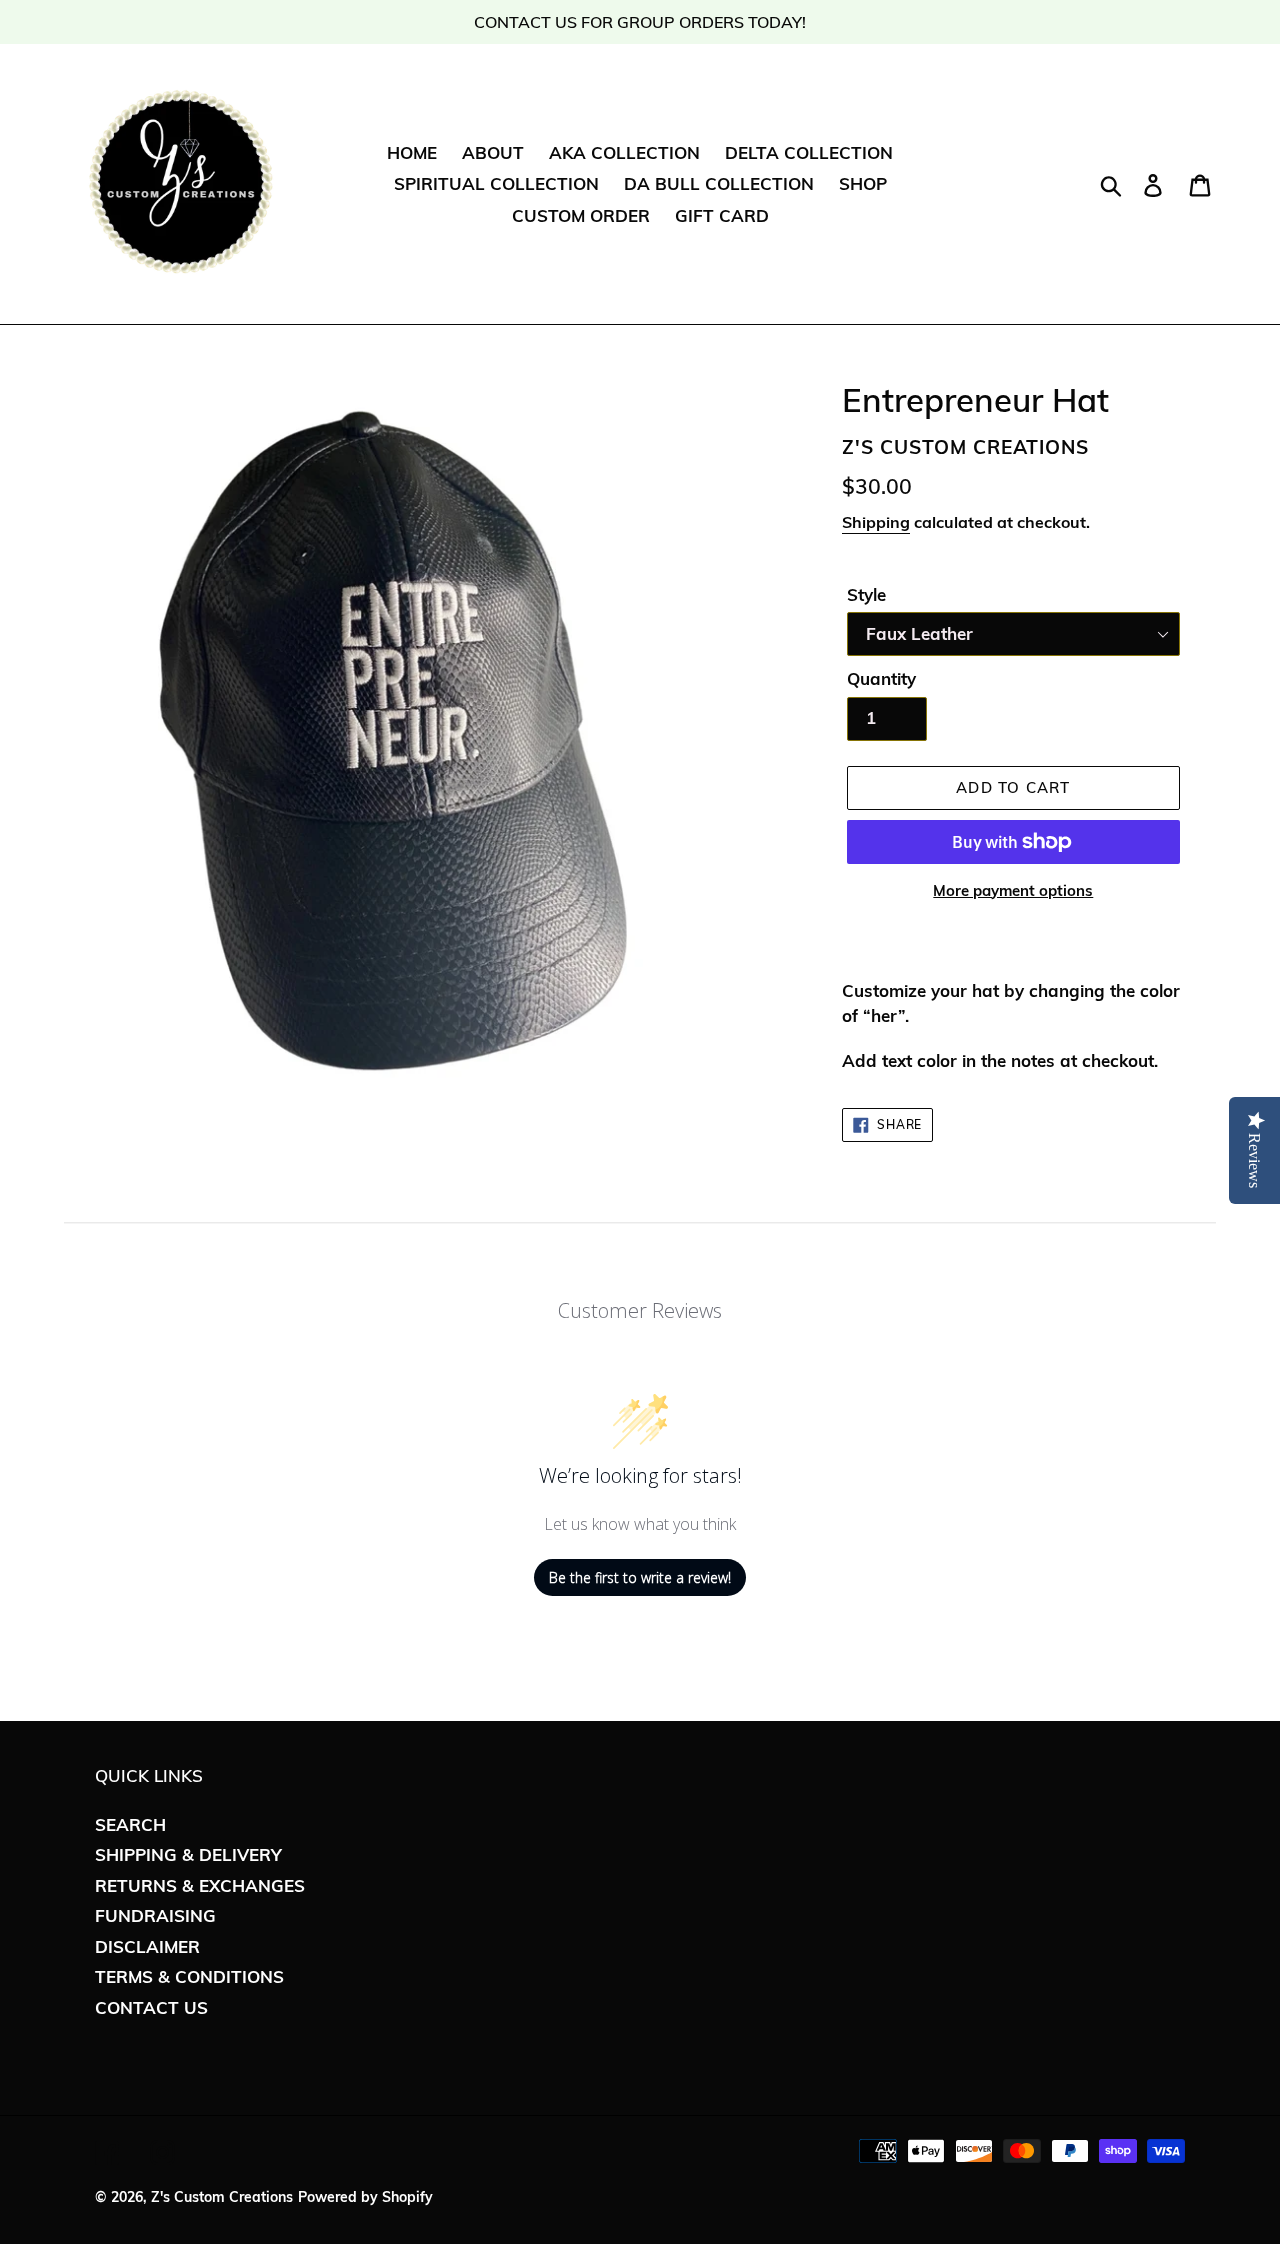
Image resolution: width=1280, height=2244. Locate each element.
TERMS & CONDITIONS (189, 1976)
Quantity (881, 678)
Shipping (876, 522)
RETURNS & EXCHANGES (200, 1885)
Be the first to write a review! (640, 1577)
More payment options (1013, 890)
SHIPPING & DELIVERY (188, 1854)
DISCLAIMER (147, 1946)
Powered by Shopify (365, 2197)
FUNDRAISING (155, 1915)
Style (866, 594)
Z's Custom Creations (222, 2197)
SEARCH (130, 1824)
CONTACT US (151, 2007)
